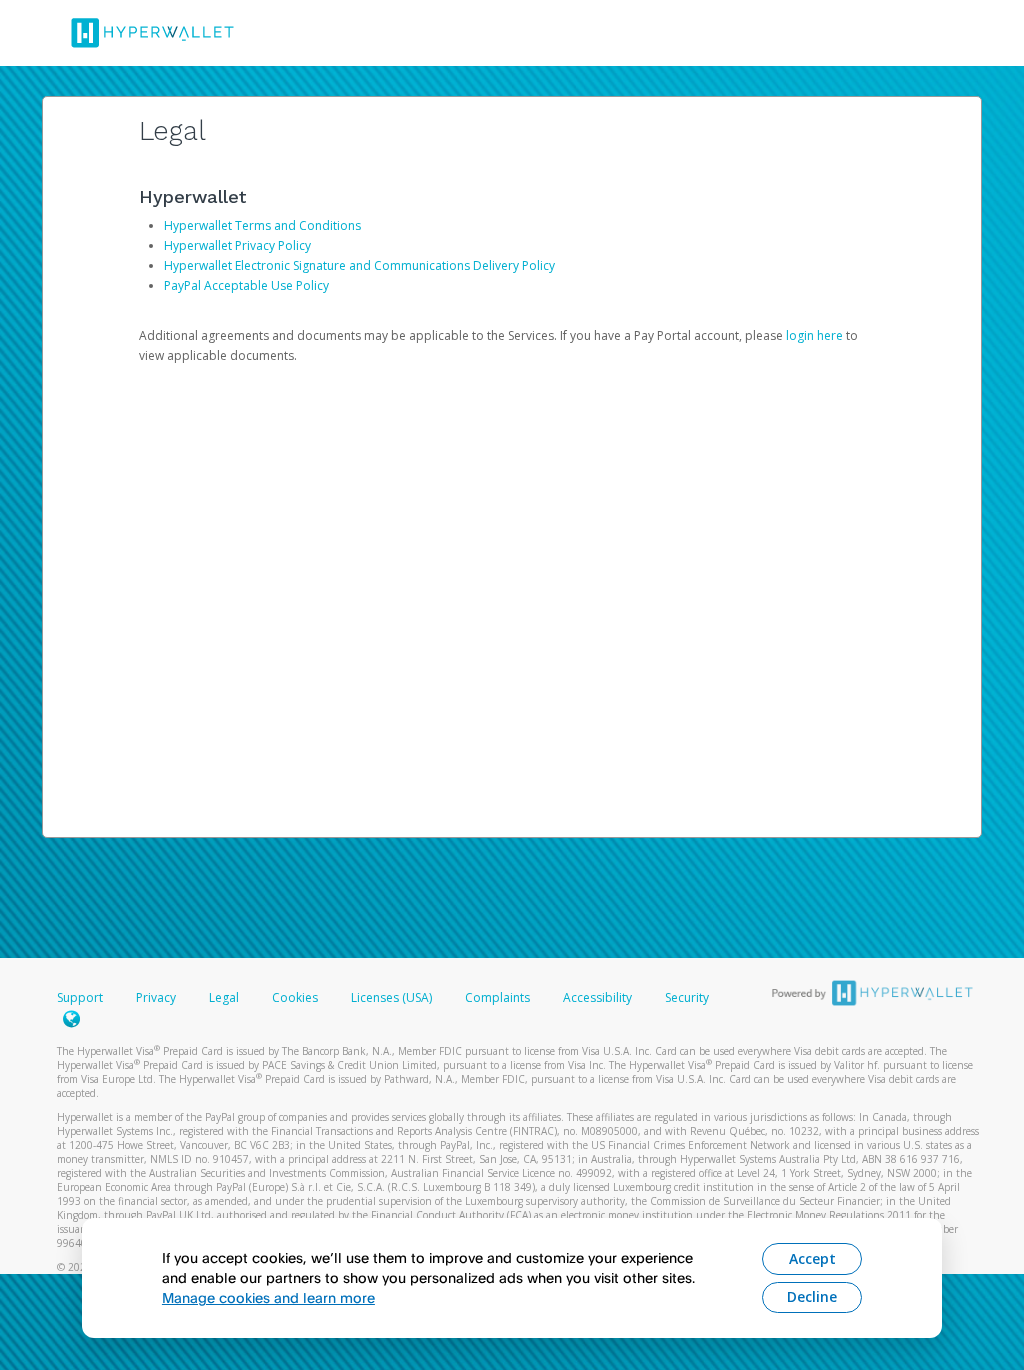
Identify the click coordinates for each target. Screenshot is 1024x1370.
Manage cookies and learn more (268, 1297)
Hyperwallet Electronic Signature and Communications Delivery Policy (359, 265)
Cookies (295, 997)
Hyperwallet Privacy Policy (237, 245)
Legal (224, 997)
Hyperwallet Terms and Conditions (262, 225)
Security (687, 997)
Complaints (499, 997)
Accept (812, 1258)
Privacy (156, 997)
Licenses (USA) (393, 997)
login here (814, 335)
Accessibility (597, 997)
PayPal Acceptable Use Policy (246, 285)
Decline (812, 1296)
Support (80, 997)
